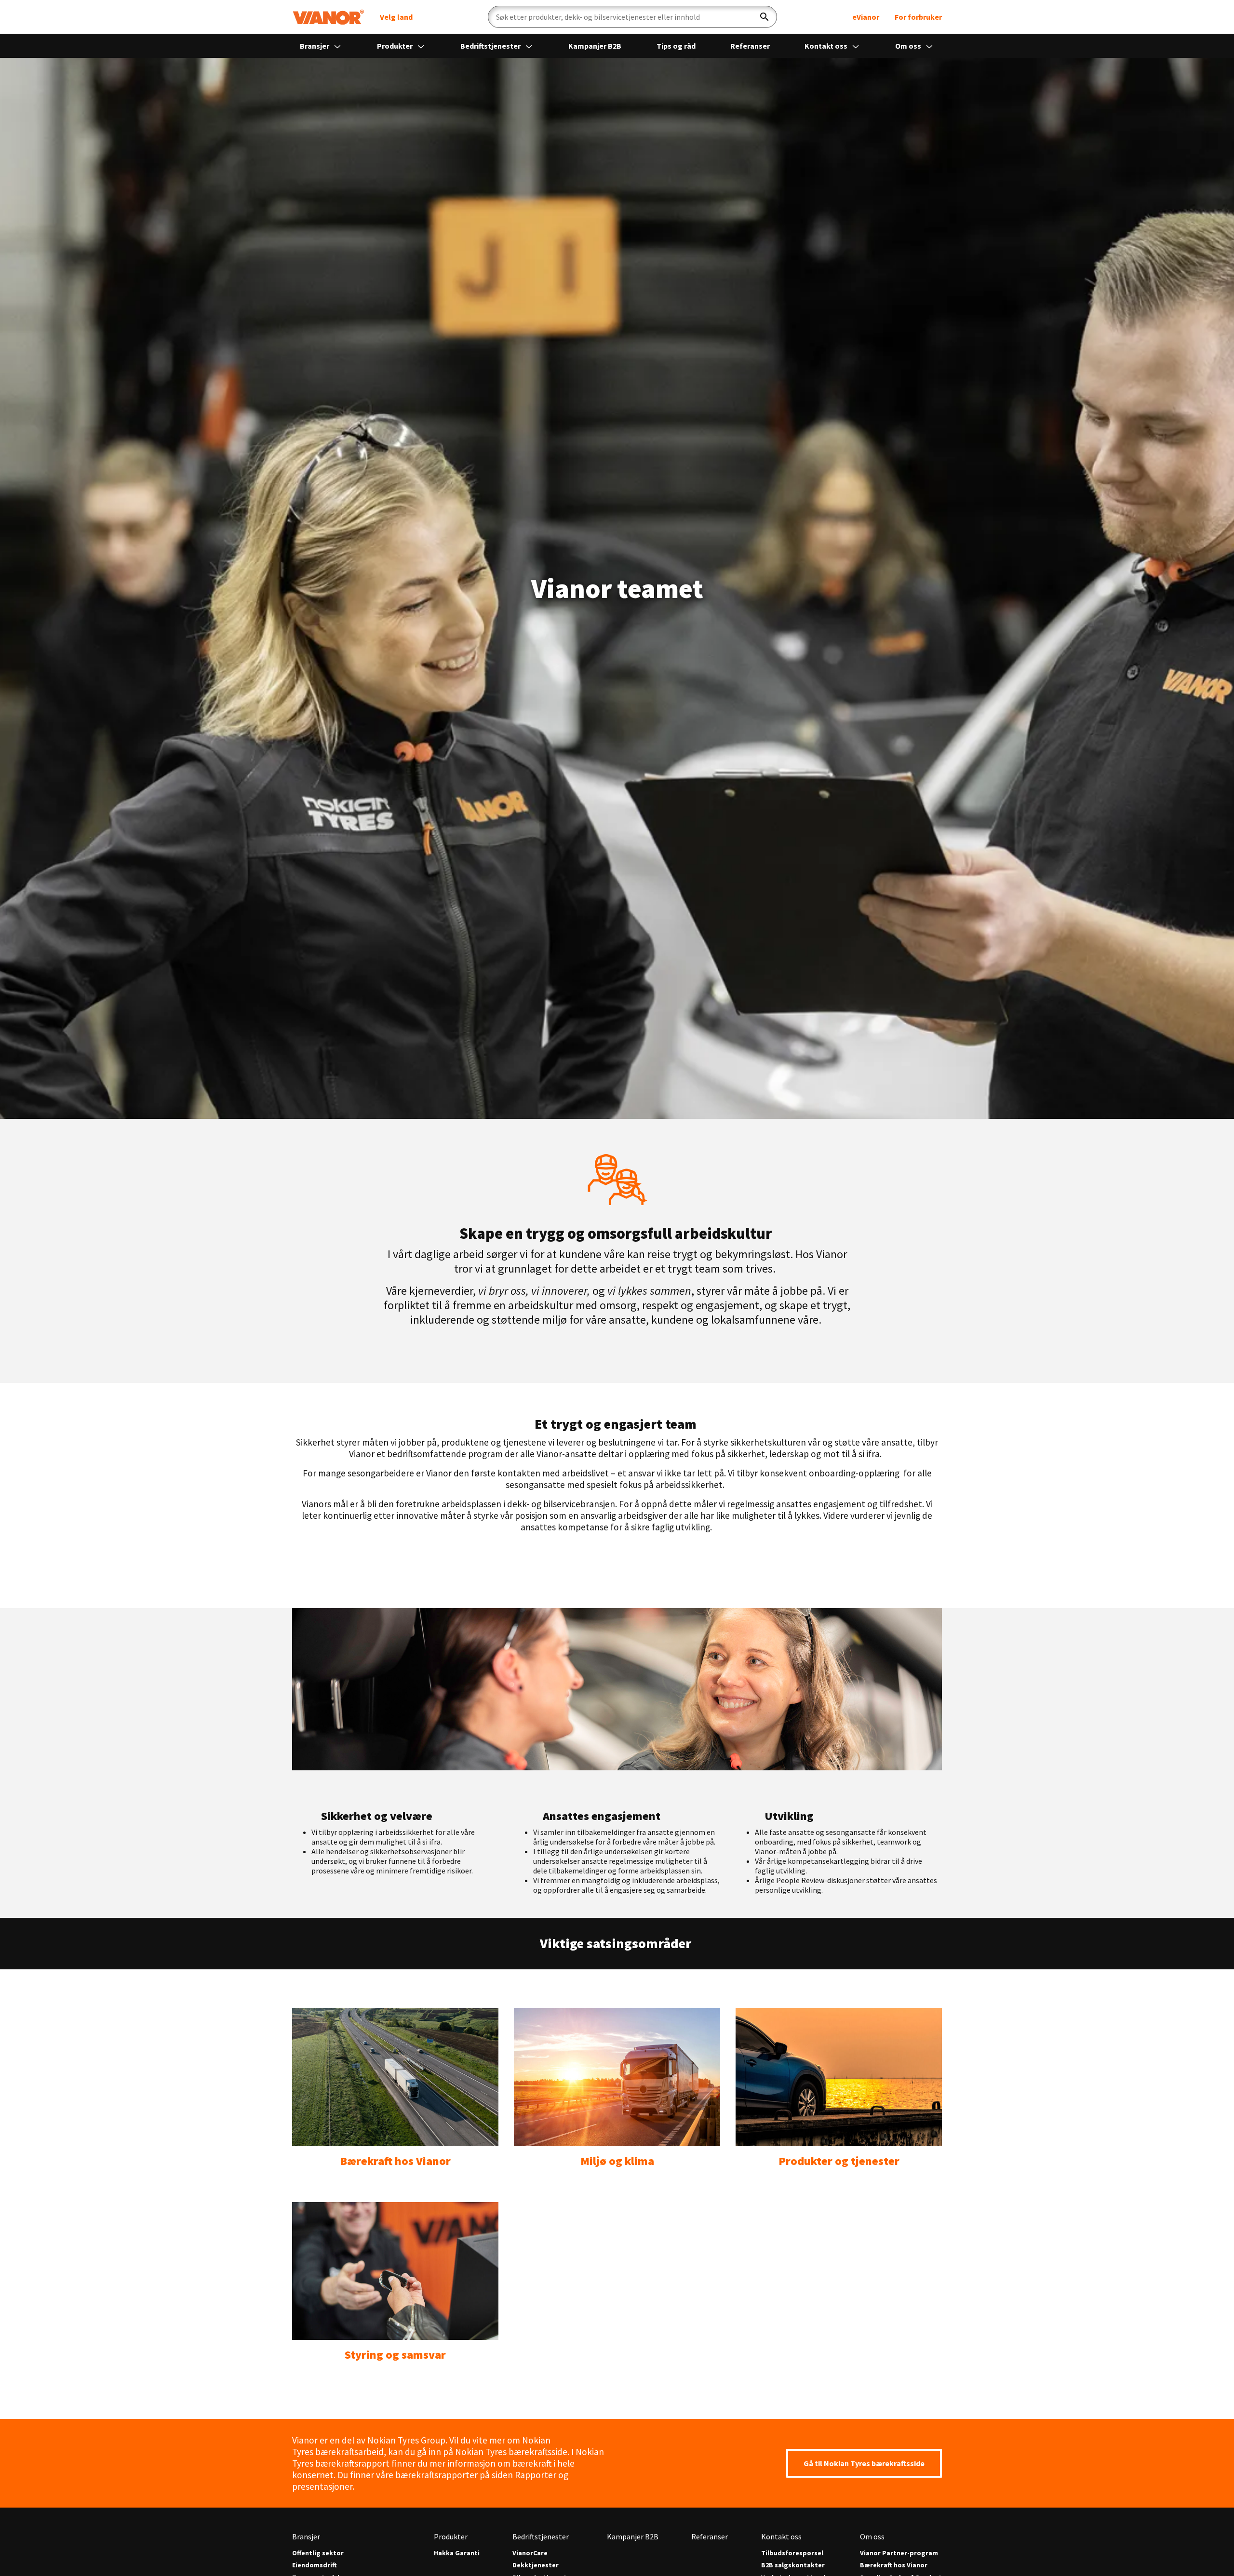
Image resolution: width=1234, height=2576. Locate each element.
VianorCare (530, 2553)
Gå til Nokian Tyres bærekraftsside (864, 2463)
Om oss (909, 46)
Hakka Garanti (457, 2553)
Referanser (750, 46)
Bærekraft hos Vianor (395, 2161)
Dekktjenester (536, 2565)
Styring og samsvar (395, 2355)
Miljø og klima (617, 2161)
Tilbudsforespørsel (792, 2553)
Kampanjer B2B (595, 46)
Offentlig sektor (318, 2553)
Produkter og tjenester (839, 2161)
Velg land (396, 17)
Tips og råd (676, 46)
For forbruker (918, 17)
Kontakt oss (827, 46)
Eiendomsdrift (315, 2565)
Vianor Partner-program (899, 2553)
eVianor (866, 17)
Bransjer (315, 46)
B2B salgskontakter (793, 2565)
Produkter (396, 46)
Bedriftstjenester (491, 46)
